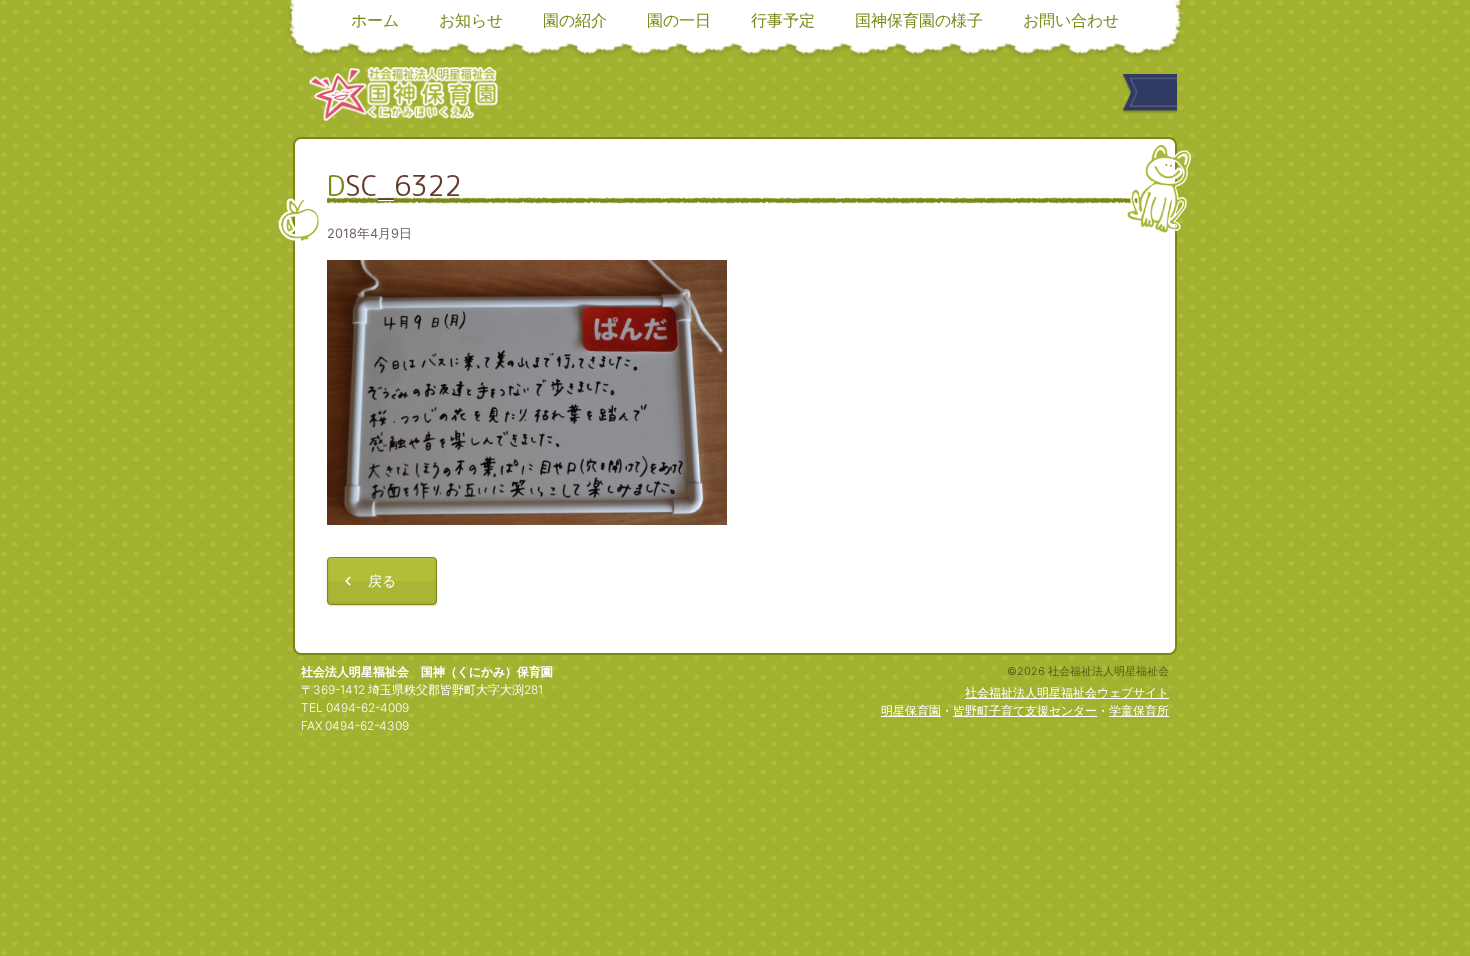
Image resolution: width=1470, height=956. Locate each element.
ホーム (375, 20)
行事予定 (783, 20)
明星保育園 (911, 710)
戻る (382, 580)
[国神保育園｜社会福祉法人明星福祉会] (403, 93)
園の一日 (679, 20)
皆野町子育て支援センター (1025, 710)
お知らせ (471, 20)
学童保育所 (1139, 710)
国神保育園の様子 (919, 20)
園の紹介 (575, 20)
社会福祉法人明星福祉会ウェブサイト (1067, 692)
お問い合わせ (1071, 20)
